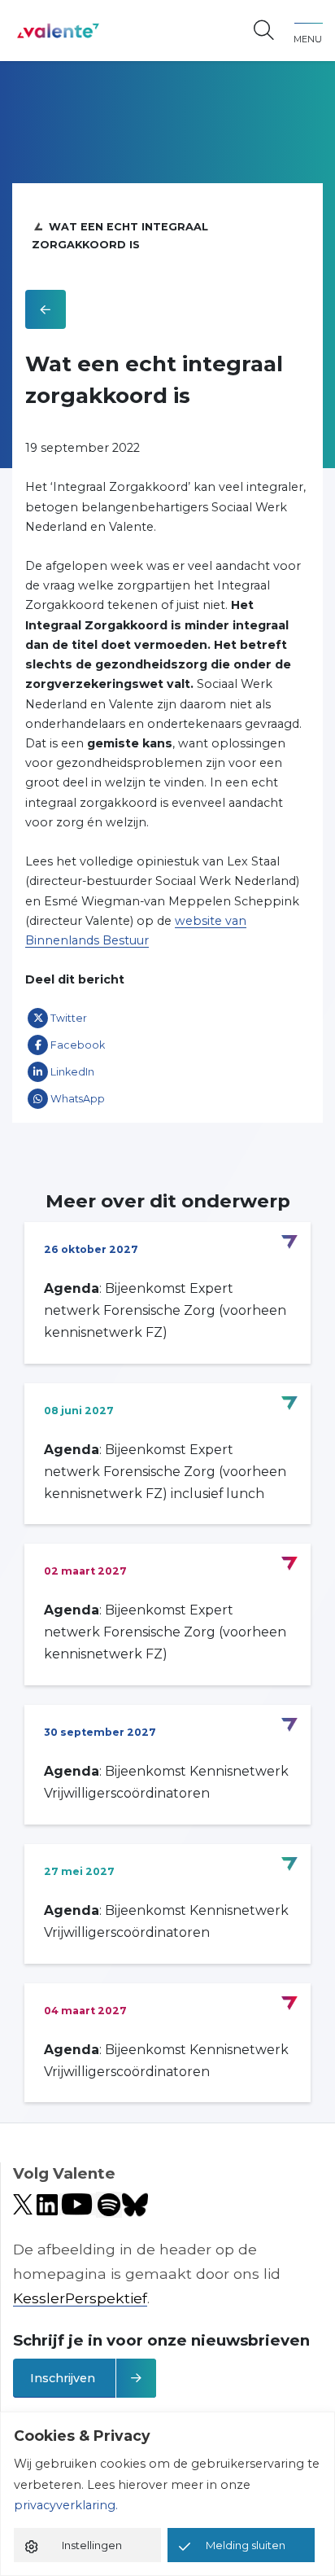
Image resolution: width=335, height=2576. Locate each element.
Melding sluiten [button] (246, 2545)
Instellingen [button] (92, 2545)
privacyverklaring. (66, 2505)
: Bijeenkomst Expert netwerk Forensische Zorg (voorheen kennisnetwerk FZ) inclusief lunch (165, 1472)
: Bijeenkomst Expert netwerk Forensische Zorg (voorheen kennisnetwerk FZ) (165, 1310)
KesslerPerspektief (80, 2298)
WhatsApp (78, 1099)
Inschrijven (63, 2378)
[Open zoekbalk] (264, 31)
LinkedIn (72, 1072)
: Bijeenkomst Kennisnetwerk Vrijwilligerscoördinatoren (166, 1782)
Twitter (69, 1018)
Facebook (78, 1045)
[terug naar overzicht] (46, 309)
